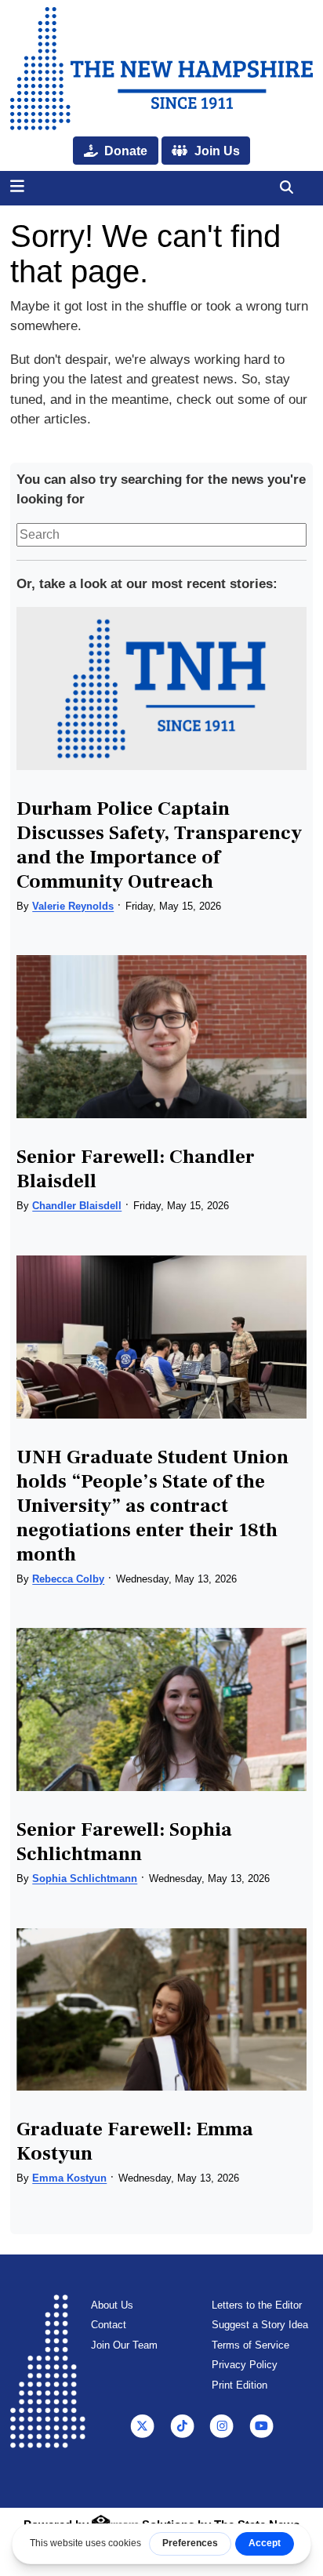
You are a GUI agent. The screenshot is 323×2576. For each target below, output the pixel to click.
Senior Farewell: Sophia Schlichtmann (124, 1842)
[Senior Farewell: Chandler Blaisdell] (161, 1037)
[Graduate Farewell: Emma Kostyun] (161, 2010)
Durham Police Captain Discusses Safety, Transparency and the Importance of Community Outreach (159, 845)
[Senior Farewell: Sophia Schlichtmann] (161, 1709)
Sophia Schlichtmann (85, 1878)
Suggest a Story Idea (260, 2325)
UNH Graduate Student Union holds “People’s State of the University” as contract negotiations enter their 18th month (152, 1506)
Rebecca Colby (68, 1579)
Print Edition (240, 2385)
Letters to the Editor (257, 2305)
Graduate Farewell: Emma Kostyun (135, 2141)
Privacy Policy (245, 2365)
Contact (109, 2325)
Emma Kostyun (69, 2178)
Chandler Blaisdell (77, 1206)
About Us (112, 2305)
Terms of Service (250, 2345)
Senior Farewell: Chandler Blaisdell (136, 1169)
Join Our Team (124, 2345)
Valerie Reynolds (73, 906)
